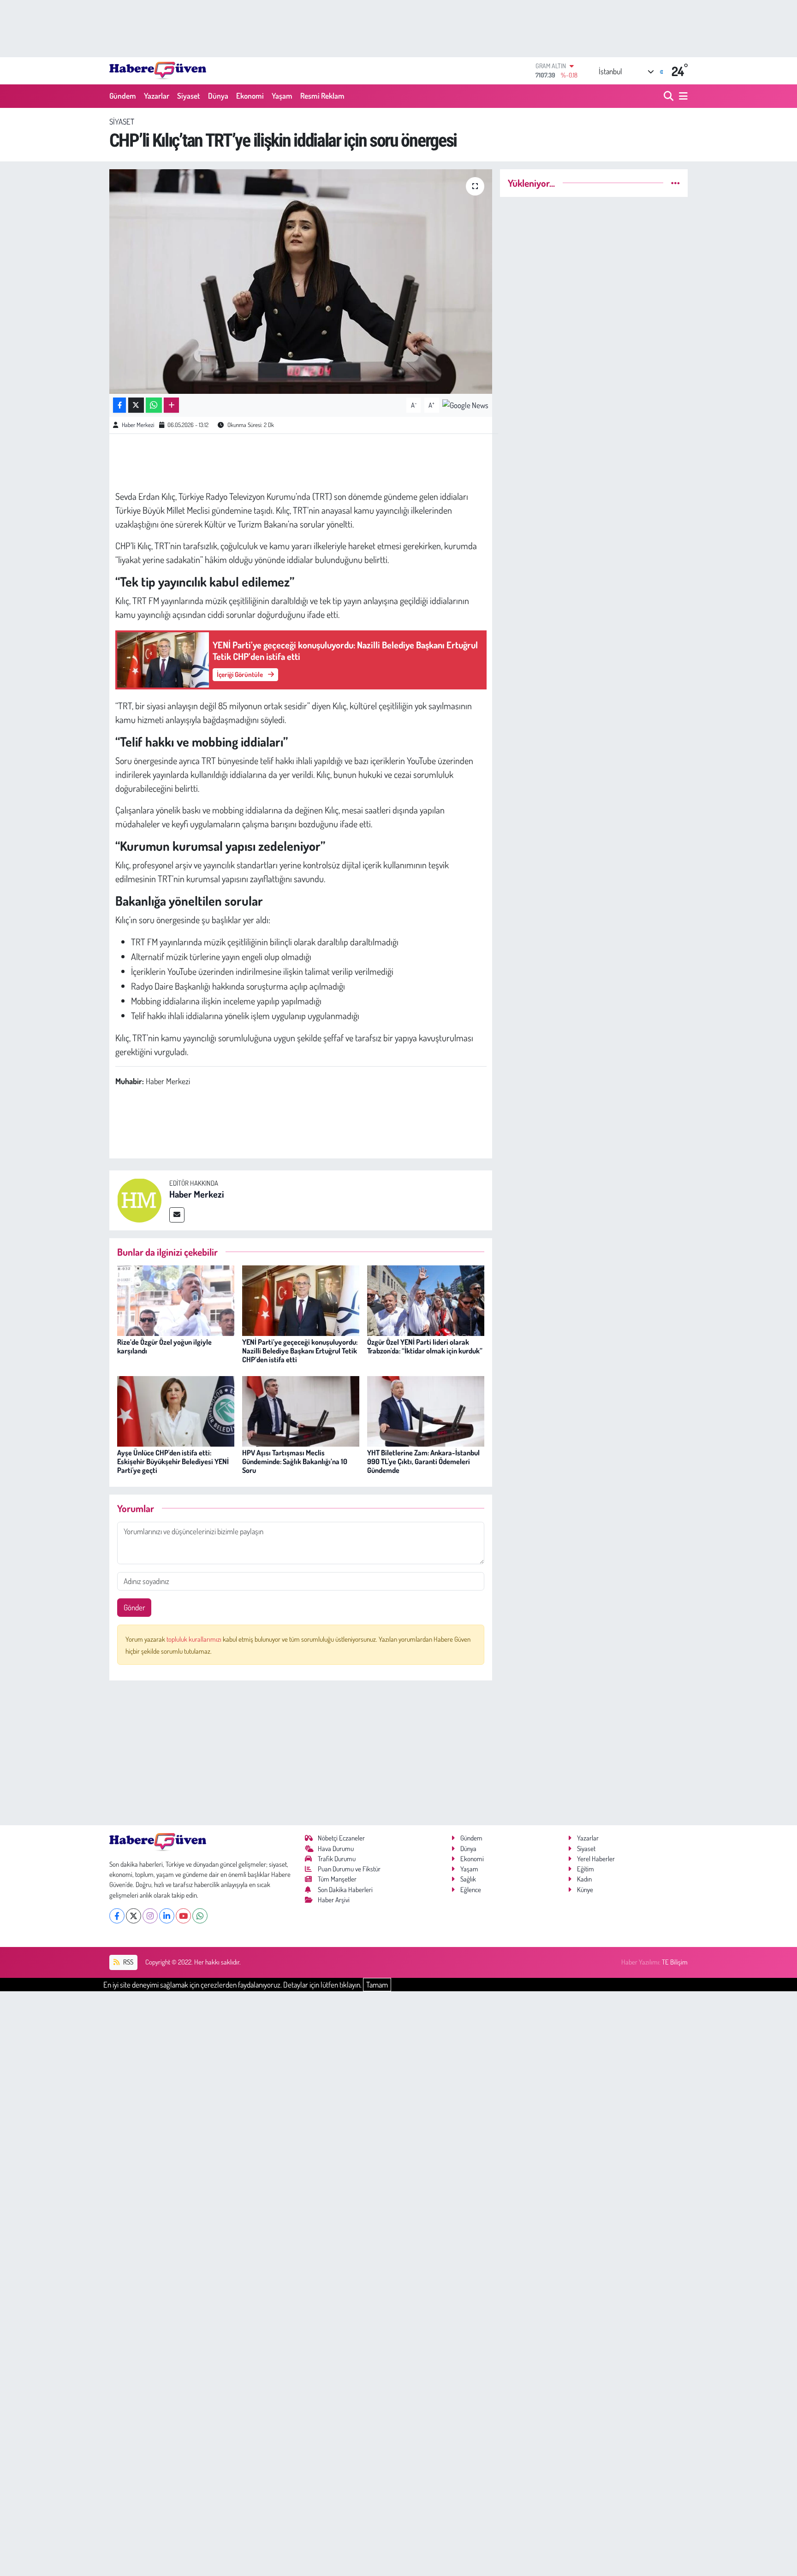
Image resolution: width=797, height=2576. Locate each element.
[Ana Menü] (682, 96)
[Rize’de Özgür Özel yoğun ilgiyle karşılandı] (176, 1300)
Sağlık (468, 1879)
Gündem (123, 96)
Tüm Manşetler (337, 1879)
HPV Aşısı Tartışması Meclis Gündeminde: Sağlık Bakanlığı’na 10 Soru (295, 1461)
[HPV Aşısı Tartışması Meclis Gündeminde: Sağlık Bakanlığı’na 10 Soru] (301, 1410)
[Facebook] (117, 1916)
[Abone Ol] (465, 404)
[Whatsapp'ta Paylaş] (154, 405)
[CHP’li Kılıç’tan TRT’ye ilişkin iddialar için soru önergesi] (301, 282)
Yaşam (282, 96)
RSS (128, 1962)
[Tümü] (675, 183)
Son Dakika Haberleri (345, 1890)
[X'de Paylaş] (136, 405)
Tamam (377, 1985)
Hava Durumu (336, 1849)
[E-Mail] (177, 1215)
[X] (134, 1916)
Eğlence (471, 1890)
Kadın (584, 1879)
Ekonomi (250, 96)
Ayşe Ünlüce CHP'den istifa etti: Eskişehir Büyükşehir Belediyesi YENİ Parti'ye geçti (173, 1461)
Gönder (134, 1607)
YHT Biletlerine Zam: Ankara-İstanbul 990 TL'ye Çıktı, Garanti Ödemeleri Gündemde (423, 1461)
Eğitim (586, 1869)
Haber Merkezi (138, 425)
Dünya (218, 96)
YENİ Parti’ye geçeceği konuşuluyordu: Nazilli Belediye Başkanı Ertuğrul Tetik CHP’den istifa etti (300, 1351)
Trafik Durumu (337, 1859)
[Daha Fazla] (171, 405)
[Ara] (669, 96)
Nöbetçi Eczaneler (341, 1838)
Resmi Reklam (322, 96)
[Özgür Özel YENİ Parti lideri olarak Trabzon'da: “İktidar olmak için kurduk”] (426, 1300)
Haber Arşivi (334, 1900)
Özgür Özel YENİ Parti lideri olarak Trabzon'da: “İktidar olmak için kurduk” (425, 1346)
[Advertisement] (301, 1753)
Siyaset (189, 96)
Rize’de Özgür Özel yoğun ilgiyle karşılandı (164, 1346)
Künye (585, 1890)
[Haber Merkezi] (139, 1199)
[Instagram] (150, 1916)
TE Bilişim (675, 1962)
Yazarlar (157, 96)
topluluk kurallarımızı (195, 1639)
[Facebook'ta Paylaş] (119, 405)
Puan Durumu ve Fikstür (349, 1869)
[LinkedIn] (167, 1916)
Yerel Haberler (596, 1859)
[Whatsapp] (200, 1916)
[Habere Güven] (158, 71)
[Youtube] (183, 1916)
